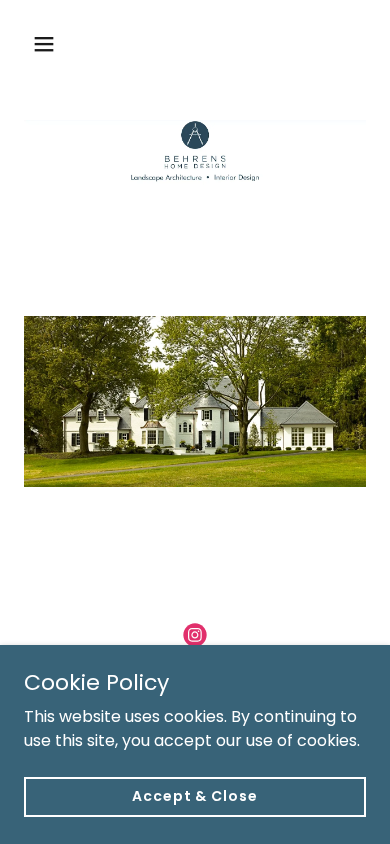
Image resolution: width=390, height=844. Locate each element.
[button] (63, 44)
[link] (195, 635)
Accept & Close (194, 796)
